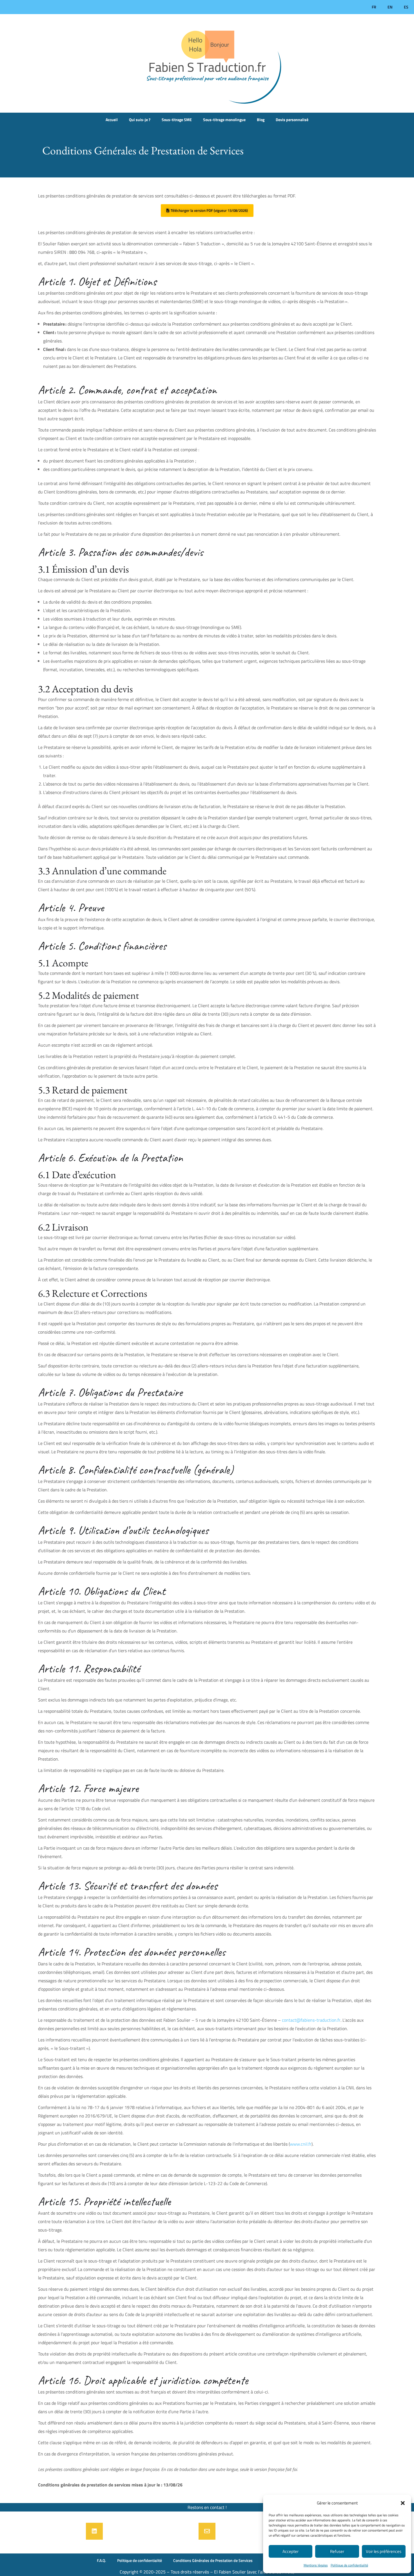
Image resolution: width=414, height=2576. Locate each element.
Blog (261, 120)
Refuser (337, 2551)
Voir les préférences (384, 2551)
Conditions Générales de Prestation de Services (213, 2560)
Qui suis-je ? (140, 120)
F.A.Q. (101, 2560)
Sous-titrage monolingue (224, 120)
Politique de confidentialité (349, 2565)
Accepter (291, 2551)
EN (390, 7)
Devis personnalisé (292, 120)
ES (406, 7)
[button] (403, 2503)
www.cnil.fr (301, 2144)
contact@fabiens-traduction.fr (311, 2020)
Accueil (112, 120)
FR (374, 7)
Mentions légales (316, 2565)
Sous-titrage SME (177, 120)
